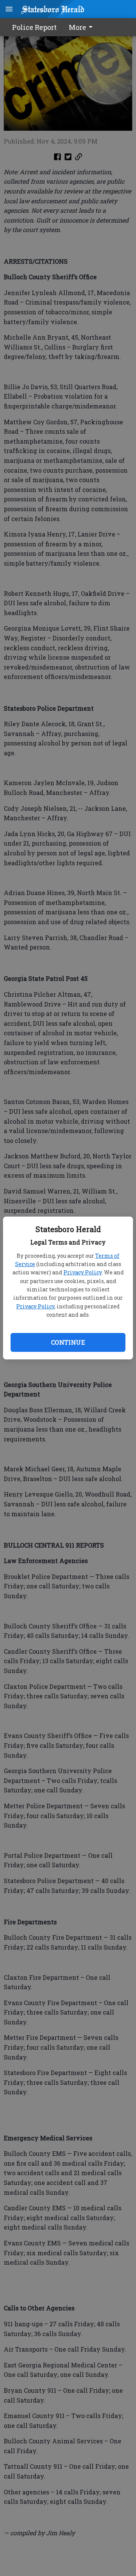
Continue (68, 1342)
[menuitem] (83, 27)
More (77, 27)
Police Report (34, 27)
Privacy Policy (83, 1272)
